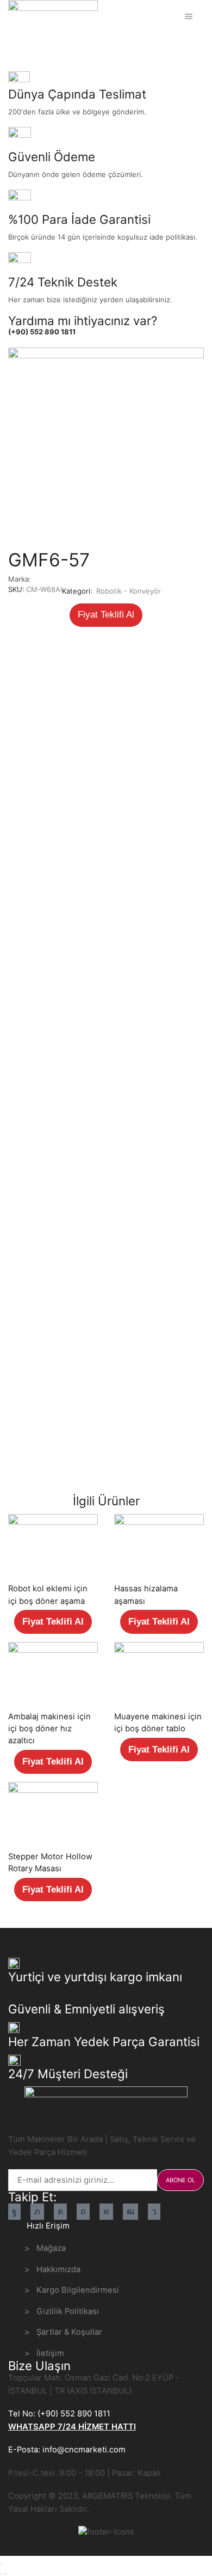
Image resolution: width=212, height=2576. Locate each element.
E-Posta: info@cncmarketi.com (67, 2450)
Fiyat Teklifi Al (106, 615)
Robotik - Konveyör (83, 45)
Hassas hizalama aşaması (146, 1595)
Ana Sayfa (26, 45)
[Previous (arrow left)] (1, 2574)
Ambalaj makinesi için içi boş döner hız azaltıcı (49, 1729)
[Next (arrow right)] (5, 2574)
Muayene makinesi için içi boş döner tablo (158, 1723)
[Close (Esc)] (1, 2563)
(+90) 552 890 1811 (42, 332)
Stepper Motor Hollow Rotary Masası (50, 1863)
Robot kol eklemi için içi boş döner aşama (48, 1595)
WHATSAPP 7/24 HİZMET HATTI (72, 2427)
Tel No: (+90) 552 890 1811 (59, 2414)
